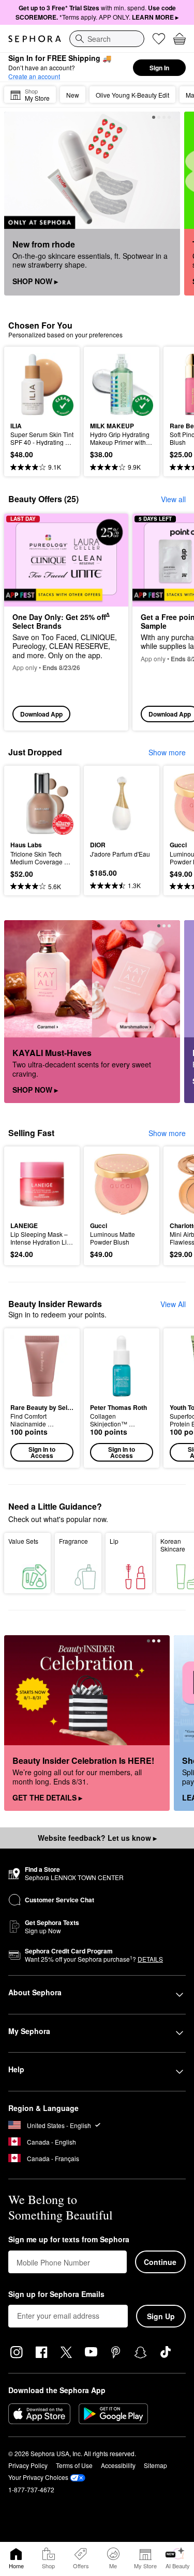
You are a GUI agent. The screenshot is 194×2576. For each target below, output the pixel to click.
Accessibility (118, 2465)
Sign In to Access (42, 1452)
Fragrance (73, 1541)
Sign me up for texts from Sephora (69, 2240)
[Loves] (159, 39)
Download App (41, 714)
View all (173, 499)
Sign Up (161, 2316)
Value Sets (23, 1541)
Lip (114, 1541)
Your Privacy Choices (38, 2477)
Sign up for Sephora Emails (56, 2294)
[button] (42, 1398)
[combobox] (107, 39)
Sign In (159, 68)
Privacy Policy (28, 2465)
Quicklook (26, 384)
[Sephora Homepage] (35, 39)
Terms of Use (74, 2465)
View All (173, 1304)
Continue (160, 2262)
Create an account (34, 76)
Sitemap (155, 2465)
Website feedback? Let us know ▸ (97, 1838)
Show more (167, 752)
